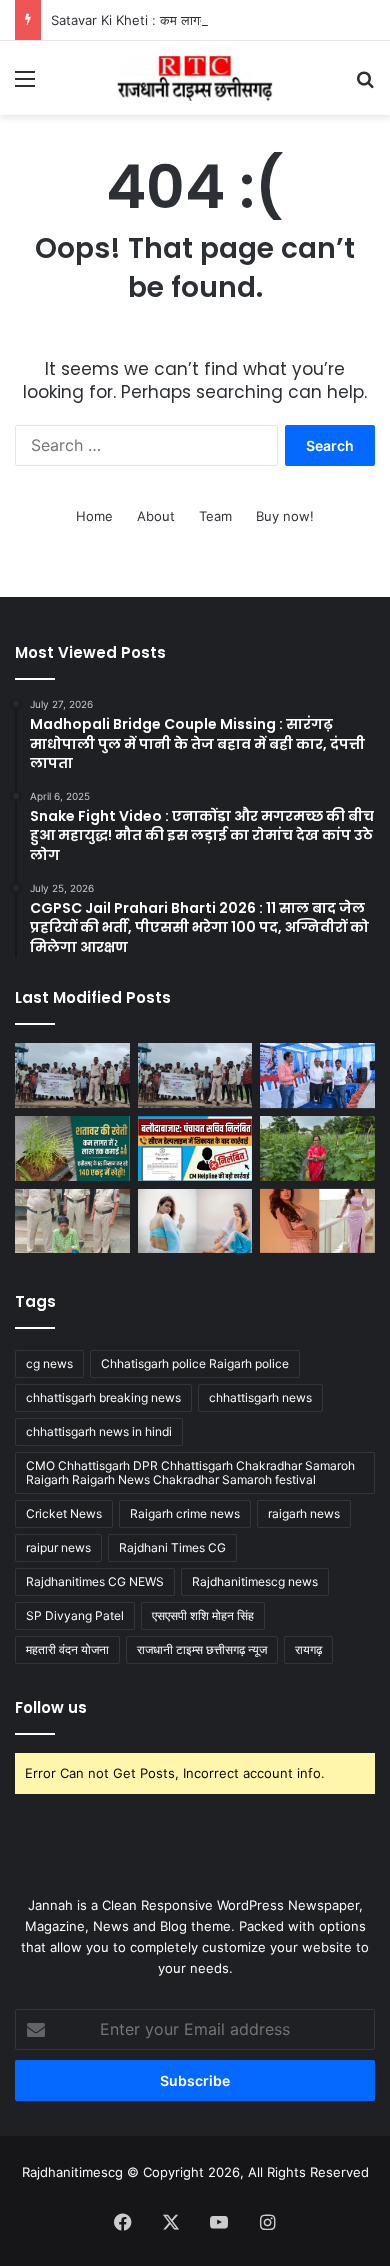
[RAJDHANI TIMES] (195, 78)
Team (215, 516)
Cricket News (64, 1513)
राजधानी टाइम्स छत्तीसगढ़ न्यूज (202, 1649)
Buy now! (285, 516)
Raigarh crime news (185, 1513)
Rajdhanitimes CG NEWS (95, 1581)
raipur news (58, 1547)
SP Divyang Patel (75, 1615)
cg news (49, 1363)
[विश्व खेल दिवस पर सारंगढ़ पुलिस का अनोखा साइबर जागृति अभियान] (195, 1075)
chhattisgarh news (260, 1397)
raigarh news (304, 1513)
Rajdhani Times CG (172, 1547)
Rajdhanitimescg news (255, 1581)
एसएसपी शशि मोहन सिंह (203, 1615)
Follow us (51, 1707)
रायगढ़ (308, 1649)
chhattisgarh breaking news (103, 1397)
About (156, 516)
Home (94, 516)
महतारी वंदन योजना (67, 1649)
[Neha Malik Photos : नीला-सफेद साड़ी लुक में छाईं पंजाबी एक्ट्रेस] (195, 1221)
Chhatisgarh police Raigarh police (195, 1363)
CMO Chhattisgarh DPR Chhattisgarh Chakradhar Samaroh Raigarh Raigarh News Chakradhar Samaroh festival (190, 1472)
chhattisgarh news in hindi (99, 1431)
